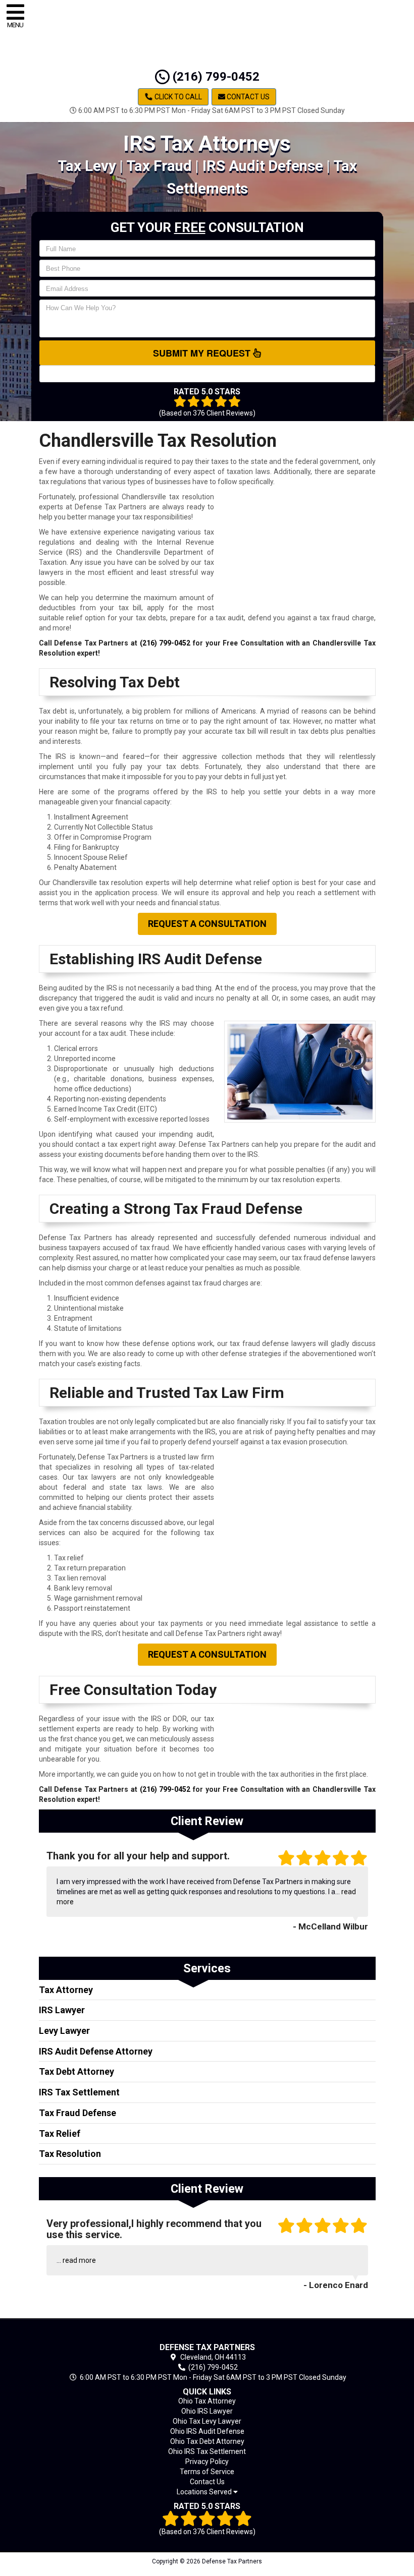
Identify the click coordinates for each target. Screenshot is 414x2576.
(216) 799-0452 (215, 77)
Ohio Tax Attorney (207, 2401)
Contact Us (247, 97)
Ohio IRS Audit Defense (207, 2431)
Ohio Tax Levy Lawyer (207, 2421)
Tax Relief (60, 2133)
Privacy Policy (207, 2462)
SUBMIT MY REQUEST (203, 353)
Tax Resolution (70, 2154)
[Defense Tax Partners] (207, 2333)
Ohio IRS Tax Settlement (207, 2451)
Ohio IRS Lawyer (207, 2411)
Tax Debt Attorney (76, 2071)
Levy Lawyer (64, 2031)
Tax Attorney (66, 1990)
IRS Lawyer (62, 2010)
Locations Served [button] (205, 2492)
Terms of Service (207, 2472)
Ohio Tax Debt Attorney (207, 2441)
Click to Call (177, 97)
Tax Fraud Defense (77, 2113)
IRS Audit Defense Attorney (96, 2051)
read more (79, 2260)
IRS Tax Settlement (79, 2092)
